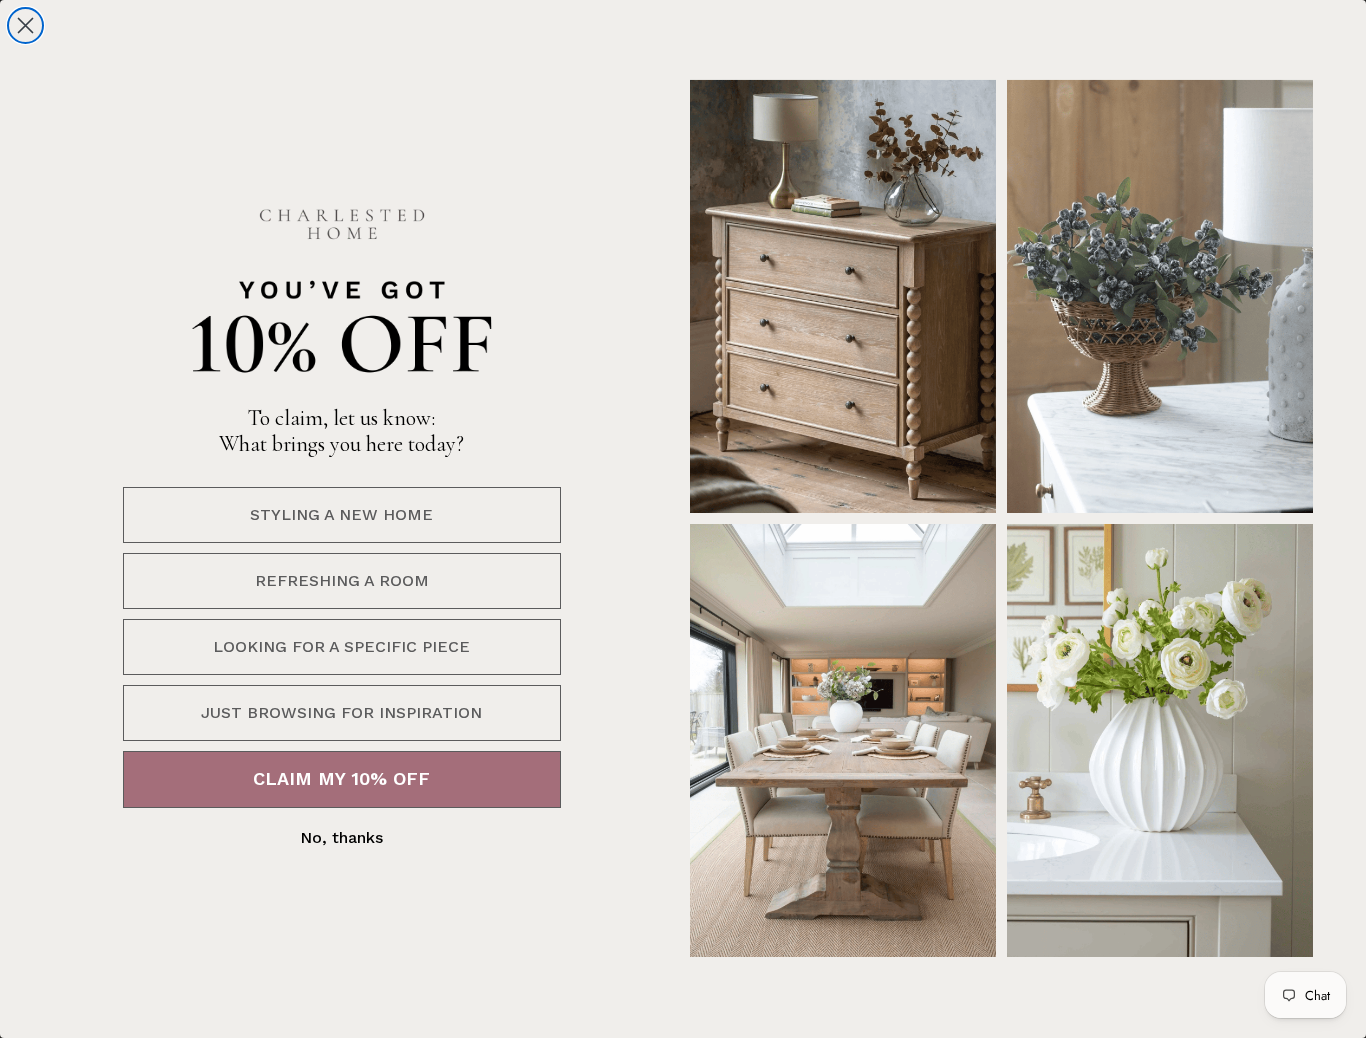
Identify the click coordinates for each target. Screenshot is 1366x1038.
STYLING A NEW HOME (341, 514)
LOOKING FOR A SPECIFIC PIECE (341, 646)
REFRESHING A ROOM (342, 580)
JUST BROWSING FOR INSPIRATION (341, 712)
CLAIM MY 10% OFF (341, 778)
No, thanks (341, 837)
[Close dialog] (25, 25)
